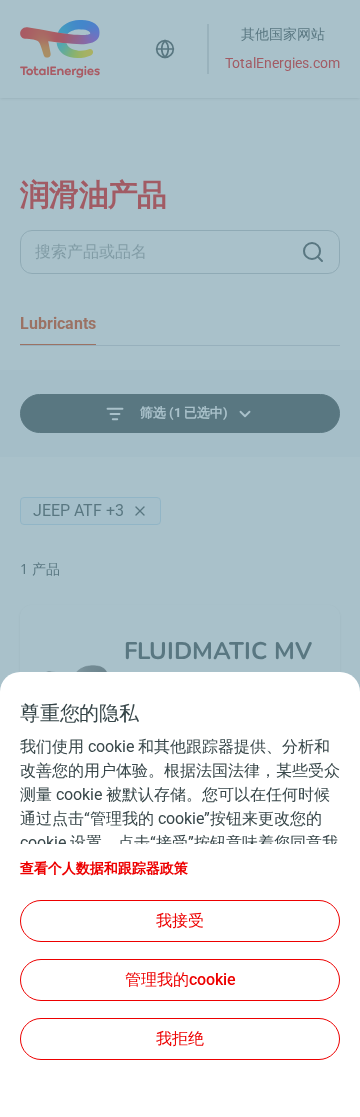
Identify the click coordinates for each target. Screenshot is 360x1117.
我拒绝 (180, 1038)
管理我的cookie (180, 979)
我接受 (180, 920)
